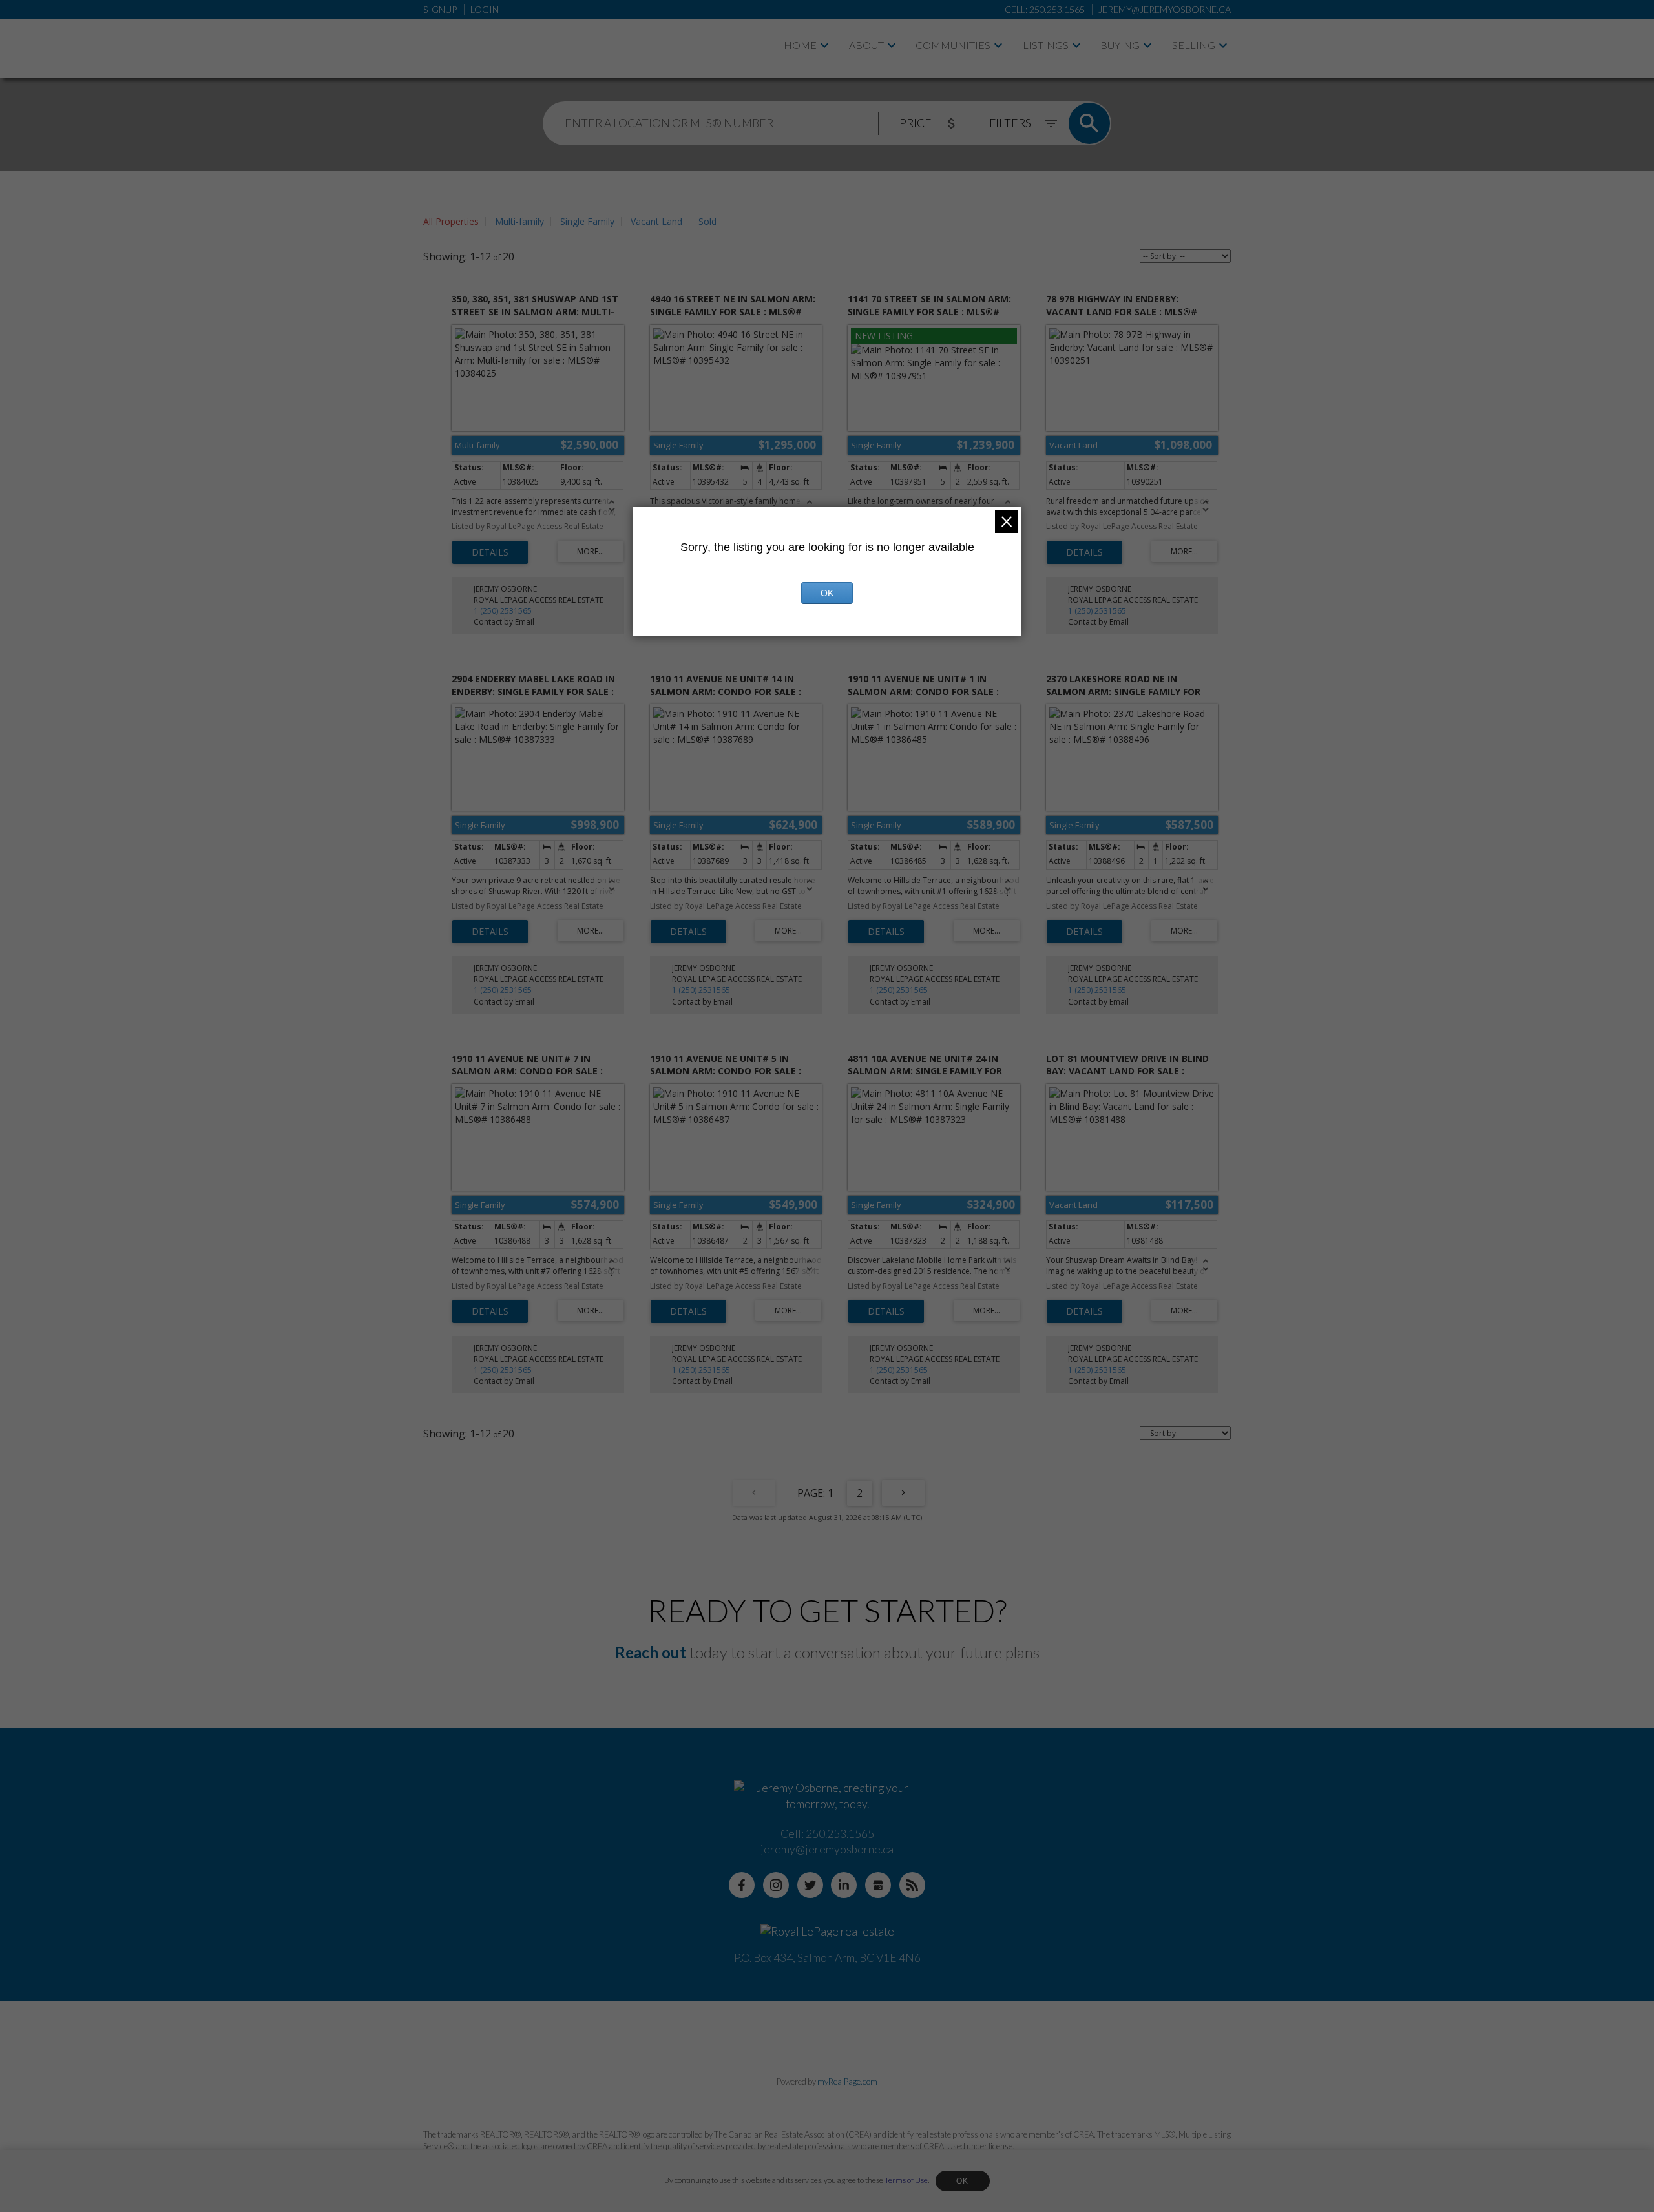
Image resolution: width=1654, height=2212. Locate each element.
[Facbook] (742, 1885)
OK (963, 2181)
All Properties (451, 221)
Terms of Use (906, 2180)
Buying (1120, 45)
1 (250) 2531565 (503, 611)
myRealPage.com (847, 2082)
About (866, 45)
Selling (1194, 45)
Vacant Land (656, 221)
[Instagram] (776, 1885)
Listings (1046, 45)
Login (485, 9)
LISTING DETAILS (490, 552)
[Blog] (912, 1885)
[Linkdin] (844, 1885)
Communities (953, 45)
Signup (440, 9)
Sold (707, 221)
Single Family (587, 221)
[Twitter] (810, 1885)
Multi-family (519, 221)
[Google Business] (878, 1885)
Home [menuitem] (800, 45)
